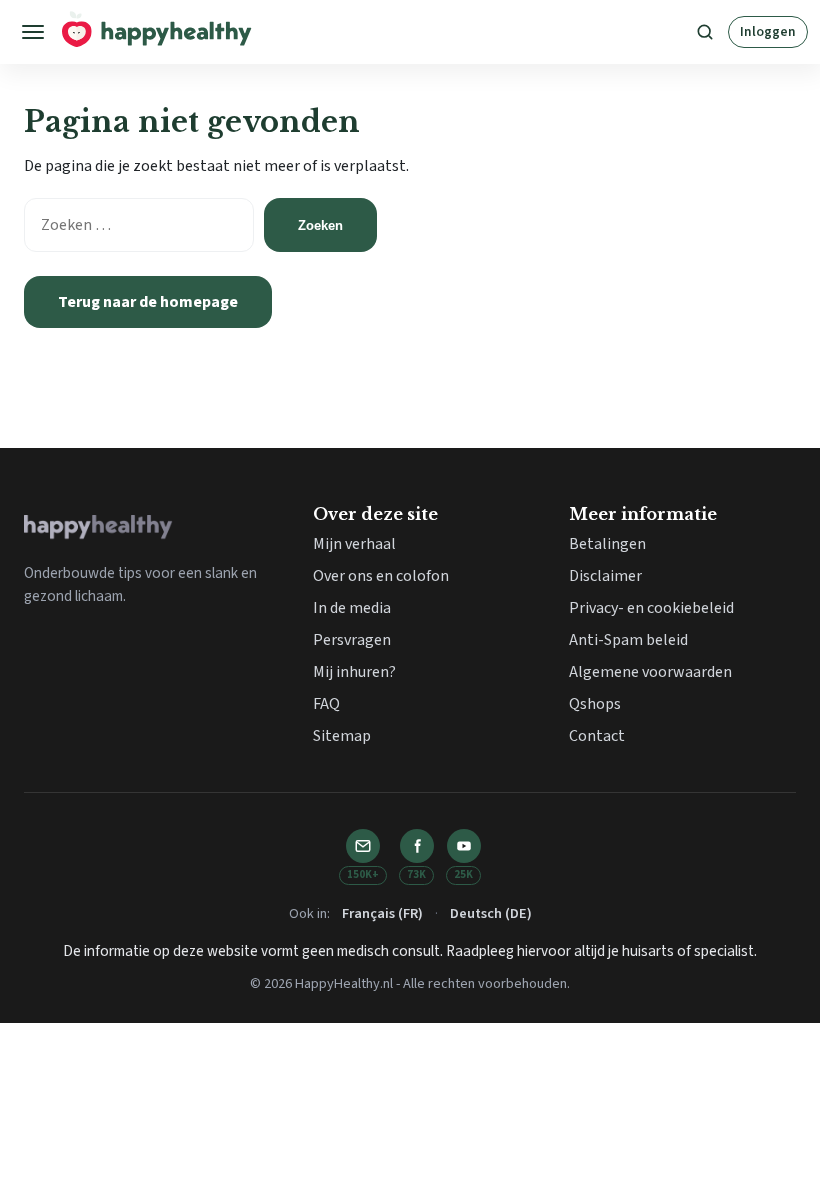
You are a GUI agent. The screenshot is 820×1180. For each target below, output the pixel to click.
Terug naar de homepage (148, 302)
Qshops (595, 704)
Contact (597, 736)
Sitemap (342, 736)
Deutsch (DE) (491, 913)
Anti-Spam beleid (628, 640)
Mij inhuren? (354, 672)
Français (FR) (382, 913)
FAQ (326, 704)
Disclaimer (605, 576)
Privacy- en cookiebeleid (651, 608)
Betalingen (607, 544)
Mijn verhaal (354, 544)
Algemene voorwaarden (650, 672)
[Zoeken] (705, 32)
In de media (352, 608)
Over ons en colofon (381, 576)
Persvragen (352, 640)
